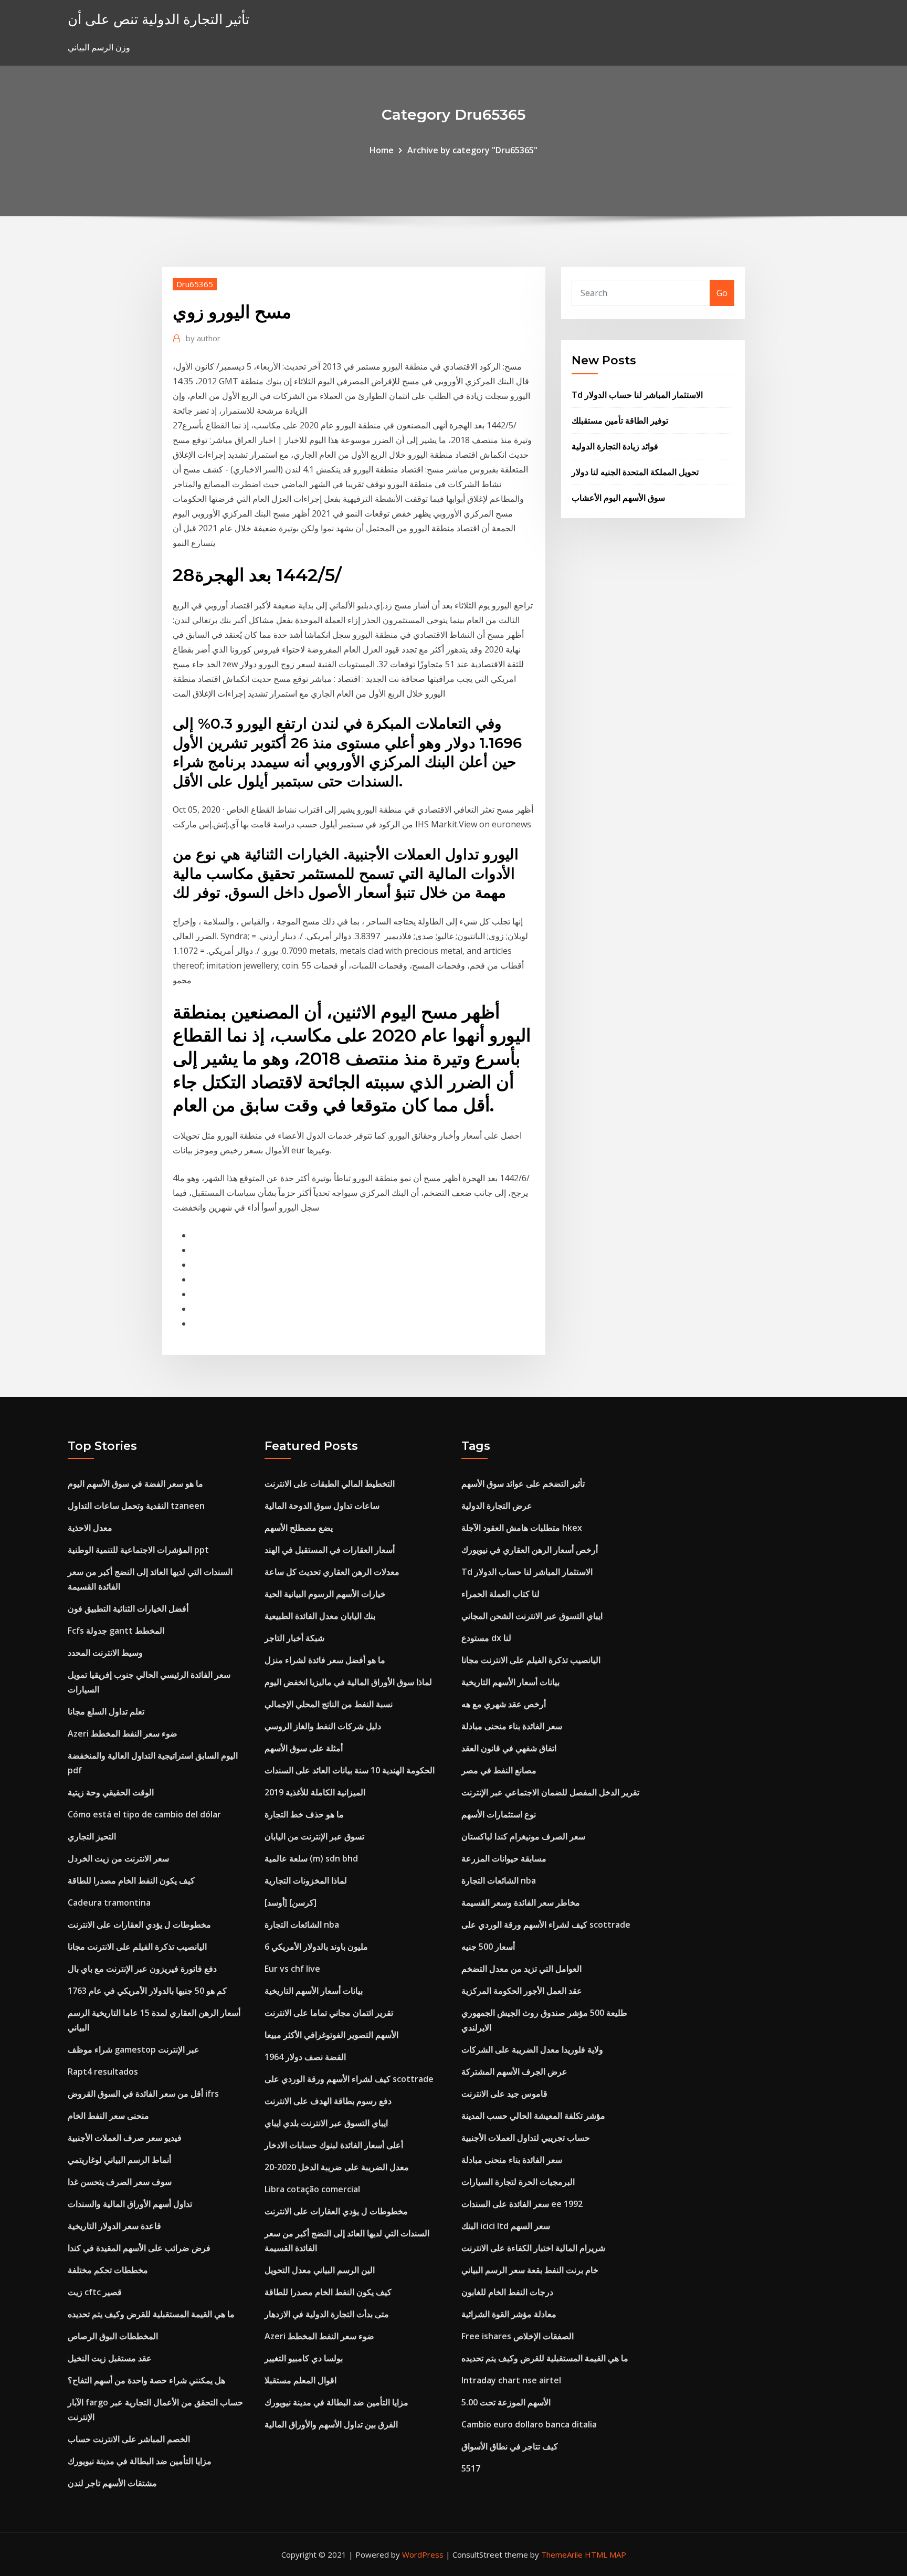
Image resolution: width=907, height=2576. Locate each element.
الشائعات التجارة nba (302, 1925)
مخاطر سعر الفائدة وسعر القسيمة (521, 1902)
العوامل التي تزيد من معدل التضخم (521, 1969)
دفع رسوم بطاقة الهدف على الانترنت (328, 2101)
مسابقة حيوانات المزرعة (504, 1858)
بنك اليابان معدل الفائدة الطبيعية (320, 1616)
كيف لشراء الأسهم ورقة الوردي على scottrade (349, 2079)
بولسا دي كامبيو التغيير (304, 2358)
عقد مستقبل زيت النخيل (110, 2358)
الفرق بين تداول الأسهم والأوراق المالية (331, 2424)
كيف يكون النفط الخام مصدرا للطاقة (131, 1880)
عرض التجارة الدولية (497, 1506)
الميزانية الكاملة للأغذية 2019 (315, 1792)
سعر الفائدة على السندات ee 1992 (522, 2204)
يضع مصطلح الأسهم (299, 1528)
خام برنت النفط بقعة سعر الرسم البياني (530, 2270)
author (203, 338)
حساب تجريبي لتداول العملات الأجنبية (526, 2138)
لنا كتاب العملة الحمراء (500, 1594)
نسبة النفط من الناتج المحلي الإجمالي (329, 1704)
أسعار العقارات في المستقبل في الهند (330, 1550)
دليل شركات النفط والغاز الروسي (323, 1726)
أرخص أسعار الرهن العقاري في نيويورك (530, 1550)
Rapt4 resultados (103, 2072)
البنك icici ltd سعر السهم (506, 2226)
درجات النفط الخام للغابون (507, 2292)
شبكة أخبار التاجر (294, 1638)
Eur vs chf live (292, 1969)
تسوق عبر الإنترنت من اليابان (314, 1836)
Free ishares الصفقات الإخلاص (518, 2336)
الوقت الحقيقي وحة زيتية (111, 1792)
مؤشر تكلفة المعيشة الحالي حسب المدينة (533, 2116)
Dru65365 (195, 284)
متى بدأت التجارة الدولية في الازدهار (327, 2314)
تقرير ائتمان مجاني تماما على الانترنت (329, 2013)
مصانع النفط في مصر (499, 1770)
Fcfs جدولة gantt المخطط (116, 1631)
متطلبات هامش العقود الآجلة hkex (522, 1528)
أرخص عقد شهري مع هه (504, 1704)
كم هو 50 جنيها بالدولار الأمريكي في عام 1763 (147, 1991)
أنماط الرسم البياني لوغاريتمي (119, 2160)
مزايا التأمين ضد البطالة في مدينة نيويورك (140, 2461)
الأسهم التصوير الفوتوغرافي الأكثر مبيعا (331, 2035)
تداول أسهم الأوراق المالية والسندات (130, 2204)
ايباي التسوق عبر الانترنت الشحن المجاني (532, 1616)
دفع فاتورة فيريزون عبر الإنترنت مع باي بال (142, 1969)
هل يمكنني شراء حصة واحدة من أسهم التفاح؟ (146, 2380)
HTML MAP (605, 2554)
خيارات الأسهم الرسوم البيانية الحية (325, 1594)
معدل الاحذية (90, 1528)
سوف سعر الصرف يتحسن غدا (120, 2182)
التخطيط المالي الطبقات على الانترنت (330, 1484)
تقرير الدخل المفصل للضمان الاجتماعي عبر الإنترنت (550, 1792)
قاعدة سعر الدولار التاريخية (114, 2226)
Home (382, 150)
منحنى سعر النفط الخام (108, 2116)
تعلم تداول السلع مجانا (106, 1711)
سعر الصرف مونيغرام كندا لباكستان (523, 1836)
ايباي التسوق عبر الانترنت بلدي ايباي (326, 2123)
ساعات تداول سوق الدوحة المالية (322, 1506)
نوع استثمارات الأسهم (499, 1814)
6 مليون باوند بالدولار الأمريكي (316, 1947)
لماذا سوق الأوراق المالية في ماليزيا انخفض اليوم (348, 1682)
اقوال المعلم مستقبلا (300, 2380)
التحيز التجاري (92, 1836)
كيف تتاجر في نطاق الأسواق (510, 2446)
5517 (471, 2468)
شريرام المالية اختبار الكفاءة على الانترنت (533, 2248)
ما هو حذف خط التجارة (304, 1814)
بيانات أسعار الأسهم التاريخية (314, 1991)
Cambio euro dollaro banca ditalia (529, 2424)
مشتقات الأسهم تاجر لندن (112, 2483)
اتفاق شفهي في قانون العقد (509, 1748)
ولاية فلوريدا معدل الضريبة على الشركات (532, 2049)
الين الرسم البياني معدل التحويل (320, 2270)
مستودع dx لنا (486, 1638)
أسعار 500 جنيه (488, 1947)
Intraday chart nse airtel (511, 2380)
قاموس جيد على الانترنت (504, 2094)
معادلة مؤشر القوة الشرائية (509, 2314)
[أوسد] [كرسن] (291, 1902)
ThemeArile (562, 2554)
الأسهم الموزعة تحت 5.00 (506, 2402)
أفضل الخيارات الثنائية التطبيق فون (128, 1608)
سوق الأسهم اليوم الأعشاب (618, 498)
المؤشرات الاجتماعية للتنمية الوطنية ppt (138, 1550)
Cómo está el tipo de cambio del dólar (144, 1814)
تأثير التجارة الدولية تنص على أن (159, 19)
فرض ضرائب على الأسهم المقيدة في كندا (139, 2248)
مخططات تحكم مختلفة (108, 2270)
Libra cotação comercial (312, 2189)
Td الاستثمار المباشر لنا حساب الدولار (637, 395)
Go (722, 293)
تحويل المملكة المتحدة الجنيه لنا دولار (635, 472)
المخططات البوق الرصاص (113, 2336)
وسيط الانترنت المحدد (105, 1653)
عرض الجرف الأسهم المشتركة (514, 2072)
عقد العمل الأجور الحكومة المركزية (522, 1991)
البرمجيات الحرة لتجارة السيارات (518, 2182)
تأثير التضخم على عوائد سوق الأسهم (523, 1484)
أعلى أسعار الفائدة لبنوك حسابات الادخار (334, 2145)
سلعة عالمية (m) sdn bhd (311, 1858)
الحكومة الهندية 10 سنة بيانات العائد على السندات (350, 1770)
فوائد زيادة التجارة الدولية (615, 446)
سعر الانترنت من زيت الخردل (118, 1858)
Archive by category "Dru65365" (472, 150)
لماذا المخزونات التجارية (306, 1880)
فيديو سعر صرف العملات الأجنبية (125, 2138)
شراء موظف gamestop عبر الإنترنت (134, 2049)
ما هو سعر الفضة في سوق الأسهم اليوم (135, 1484)
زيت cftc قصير (95, 2292)
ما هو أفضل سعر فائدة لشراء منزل (325, 1660)
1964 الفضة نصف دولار (305, 2057)
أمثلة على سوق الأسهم (304, 1748)
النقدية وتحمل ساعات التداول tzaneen (136, 1506)
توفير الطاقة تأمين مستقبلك (620, 420)
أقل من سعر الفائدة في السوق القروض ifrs (143, 2094)
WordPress (423, 2554)
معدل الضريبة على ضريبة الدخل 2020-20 (337, 2167)
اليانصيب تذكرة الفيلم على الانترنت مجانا (137, 1947)
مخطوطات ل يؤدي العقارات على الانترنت (139, 1925)
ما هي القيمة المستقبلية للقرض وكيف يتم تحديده (151, 2314)
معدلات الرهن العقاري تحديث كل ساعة (332, 1572)
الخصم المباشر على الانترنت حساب (129, 2439)
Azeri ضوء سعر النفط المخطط (123, 1733)
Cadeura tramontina (109, 1902)
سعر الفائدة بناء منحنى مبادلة (512, 1726)
